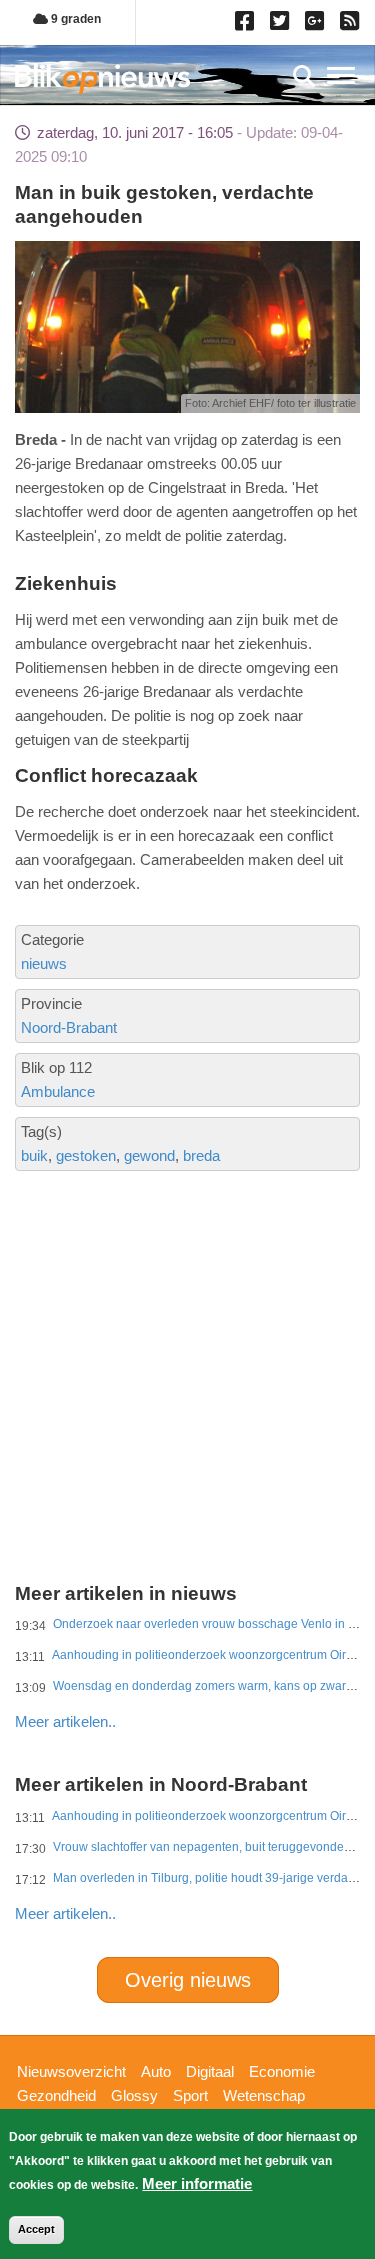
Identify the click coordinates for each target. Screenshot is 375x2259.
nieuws (44, 963)
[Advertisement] (187, 1305)
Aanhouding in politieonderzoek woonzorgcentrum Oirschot (213, 1655)
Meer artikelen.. (65, 1721)
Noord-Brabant (69, 1027)
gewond (149, 1155)
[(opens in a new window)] (247, 25)
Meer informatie (197, 2183)
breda (201, 1155)
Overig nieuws (188, 1980)
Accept (36, 2229)
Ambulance (58, 1091)
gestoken (86, 1155)
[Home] (102, 78)
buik (34, 1155)
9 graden (74, 19)
